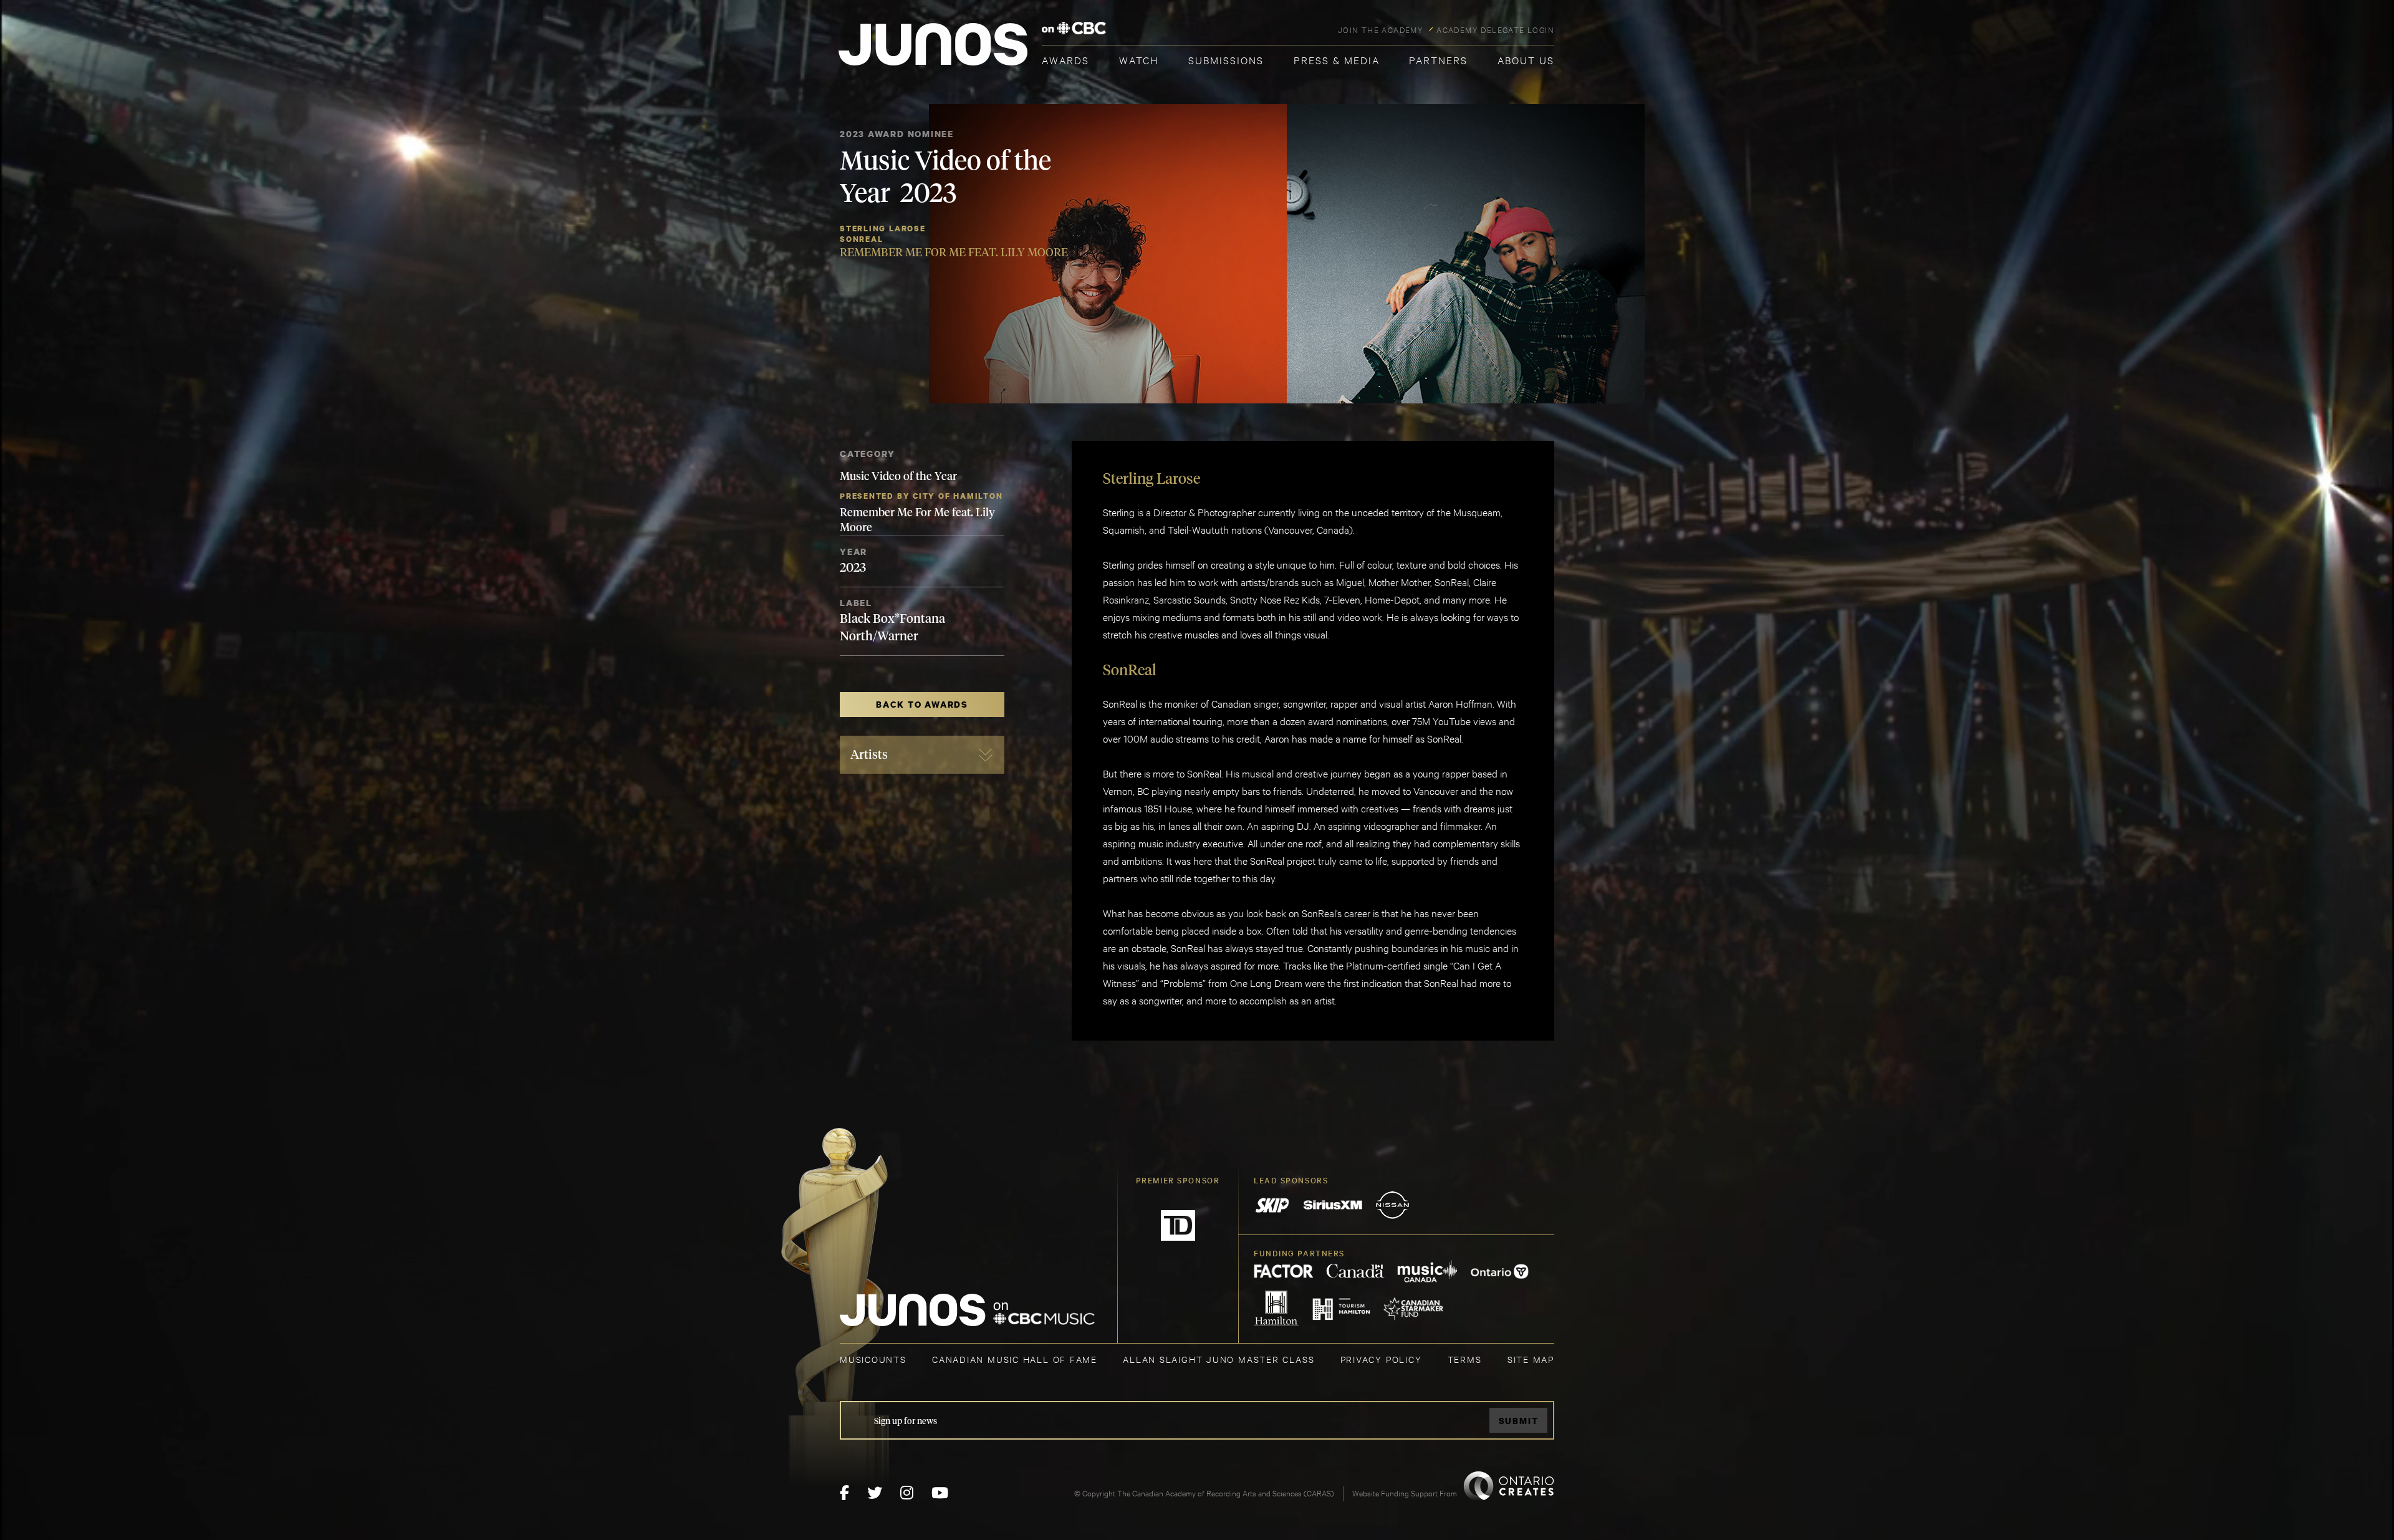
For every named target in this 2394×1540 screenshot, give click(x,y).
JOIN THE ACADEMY (1381, 29)
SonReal (861, 239)
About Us (1526, 60)
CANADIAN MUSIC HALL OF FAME (1015, 1359)
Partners (1438, 60)
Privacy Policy (1381, 1359)
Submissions (1226, 60)
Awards (1065, 60)
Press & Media (1337, 60)
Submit (1519, 1421)
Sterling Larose (883, 229)
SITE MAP (1531, 1359)
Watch (1139, 60)
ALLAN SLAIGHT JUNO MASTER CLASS (1219, 1359)
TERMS (1465, 1359)
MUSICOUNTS (873, 1359)
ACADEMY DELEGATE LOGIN (1495, 29)
